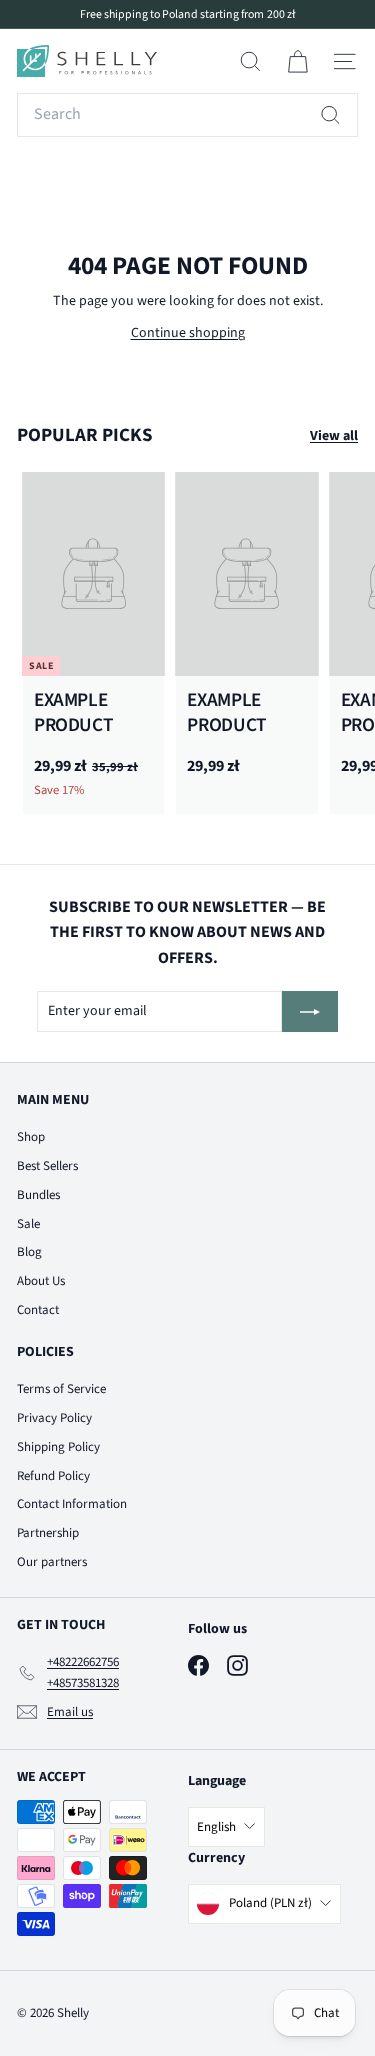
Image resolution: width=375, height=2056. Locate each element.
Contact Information (72, 1504)
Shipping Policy (58, 1447)
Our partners (52, 1562)
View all (334, 436)
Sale (28, 1224)
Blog (29, 1252)
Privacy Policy (54, 1418)
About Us (41, 1281)
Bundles (38, 1195)
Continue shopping (188, 333)
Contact (38, 1310)
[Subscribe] (310, 1011)
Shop (31, 1137)
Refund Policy (53, 1476)
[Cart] (297, 61)
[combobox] (187, 115)
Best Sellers (47, 1166)
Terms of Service (61, 1389)
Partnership (48, 1533)
